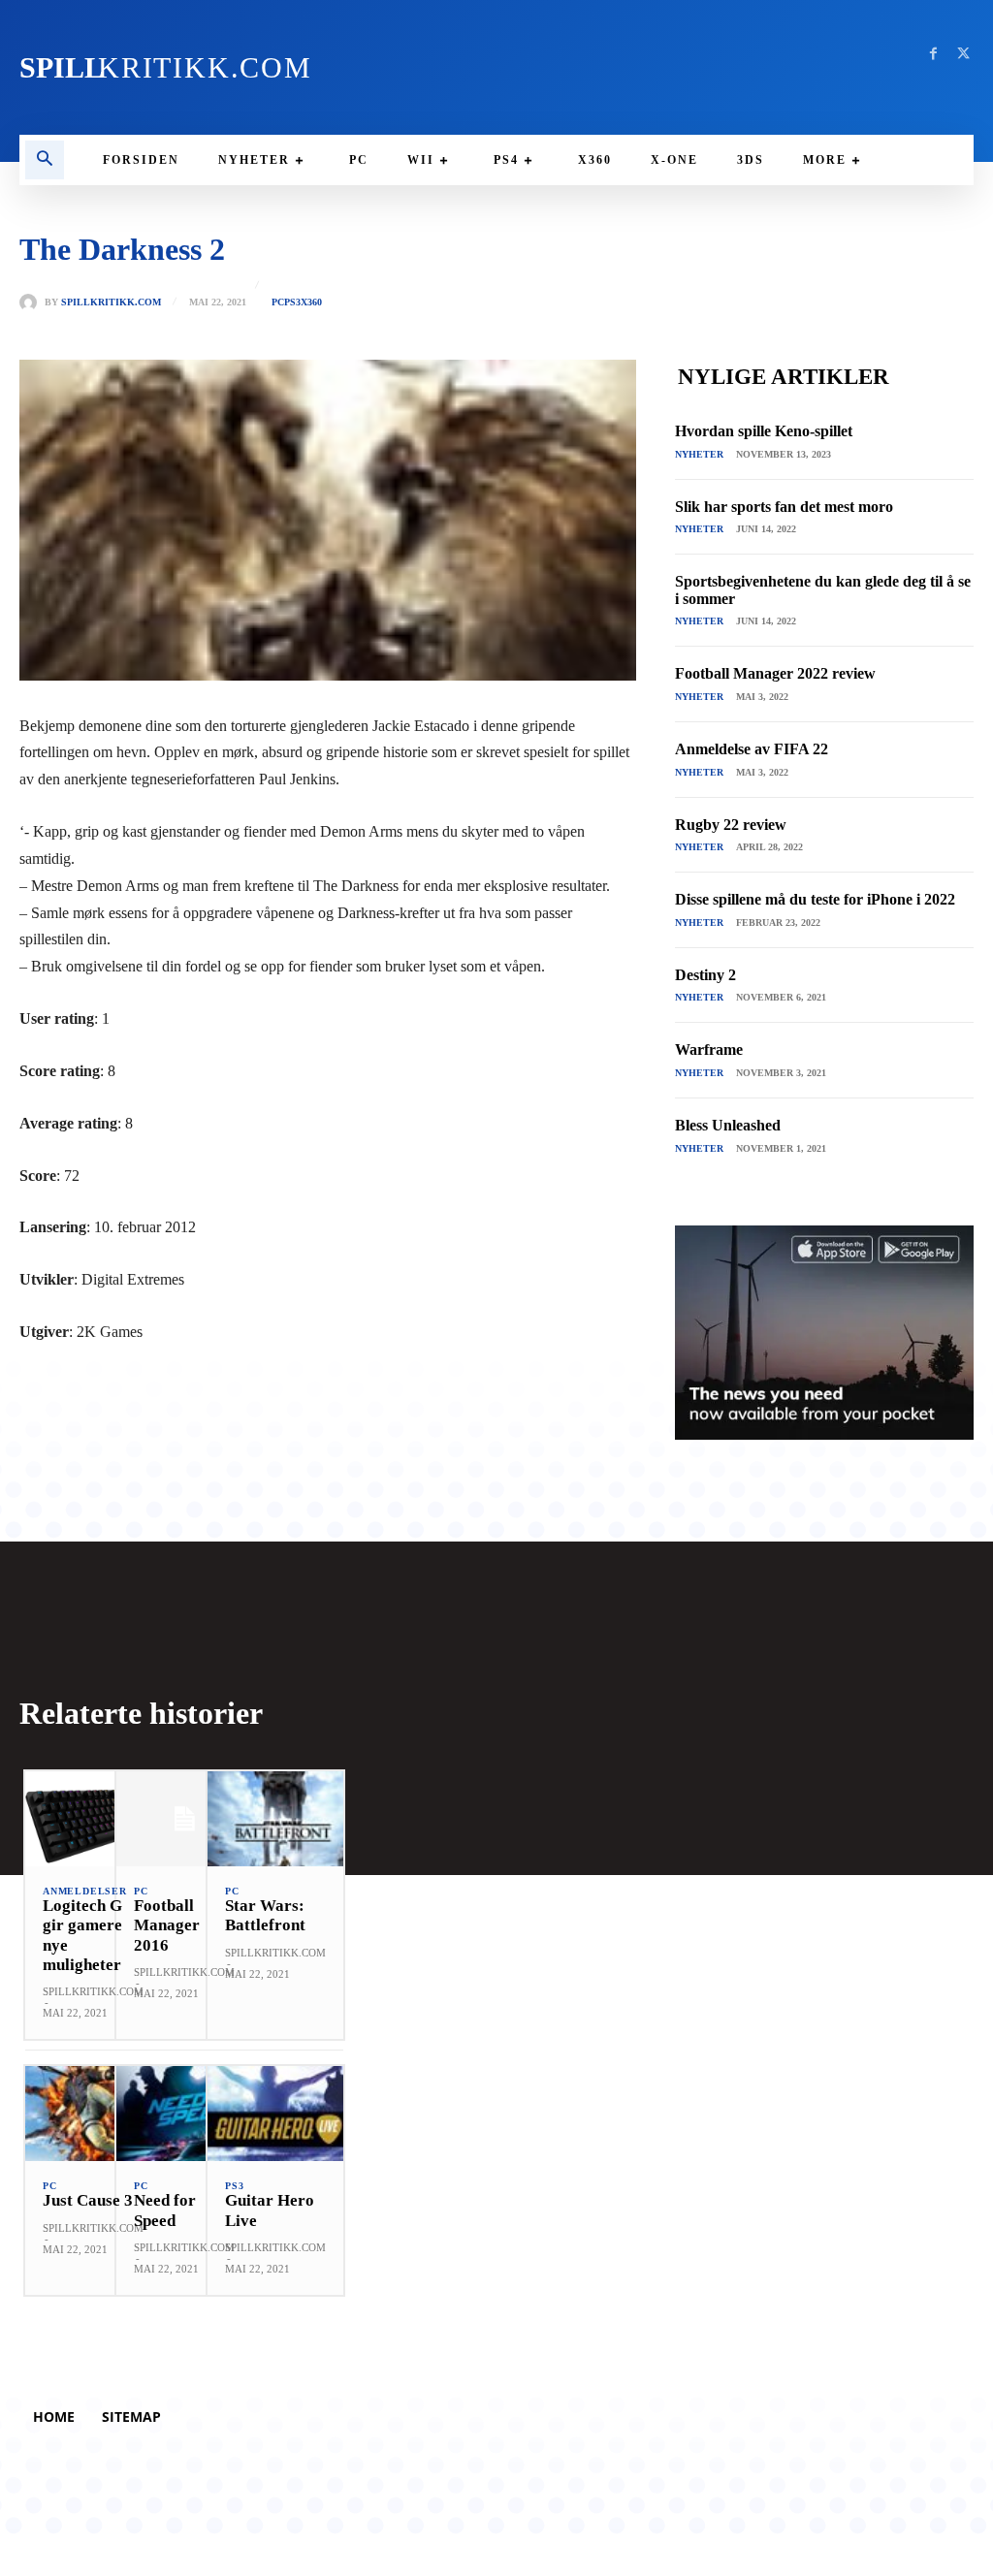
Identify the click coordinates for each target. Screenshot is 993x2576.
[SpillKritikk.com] (32, 302)
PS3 (292, 302)
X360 (311, 302)
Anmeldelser (85, 1892)
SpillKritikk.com (111, 302)
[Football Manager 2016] (184, 1819)
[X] (963, 54)
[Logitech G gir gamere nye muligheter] (93, 1819)
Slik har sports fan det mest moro (784, 507)
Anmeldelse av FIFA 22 (752, 749)
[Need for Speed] (184, 2114)
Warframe (709, 1049)
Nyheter (699, 454)
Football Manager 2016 (167, 1925)
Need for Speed (165, 2210)
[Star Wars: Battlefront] (275, 1819)
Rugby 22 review (731, 825)
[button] (45, 160)
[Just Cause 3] (93, 2114)
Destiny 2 (705, 975)
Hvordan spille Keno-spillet (764, 431)
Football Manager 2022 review (775, 673)
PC (278, 302)
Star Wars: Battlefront (265, 1915)
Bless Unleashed (728, 1125)
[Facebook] (933, 54)
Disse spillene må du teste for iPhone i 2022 (815, 899)
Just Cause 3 (88, 2200)
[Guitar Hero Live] (275, 2114)
